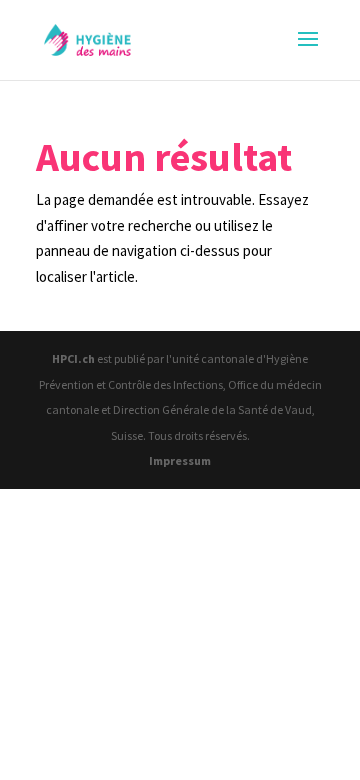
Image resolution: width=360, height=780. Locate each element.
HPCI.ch (73, 358)
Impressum (180, 460)
